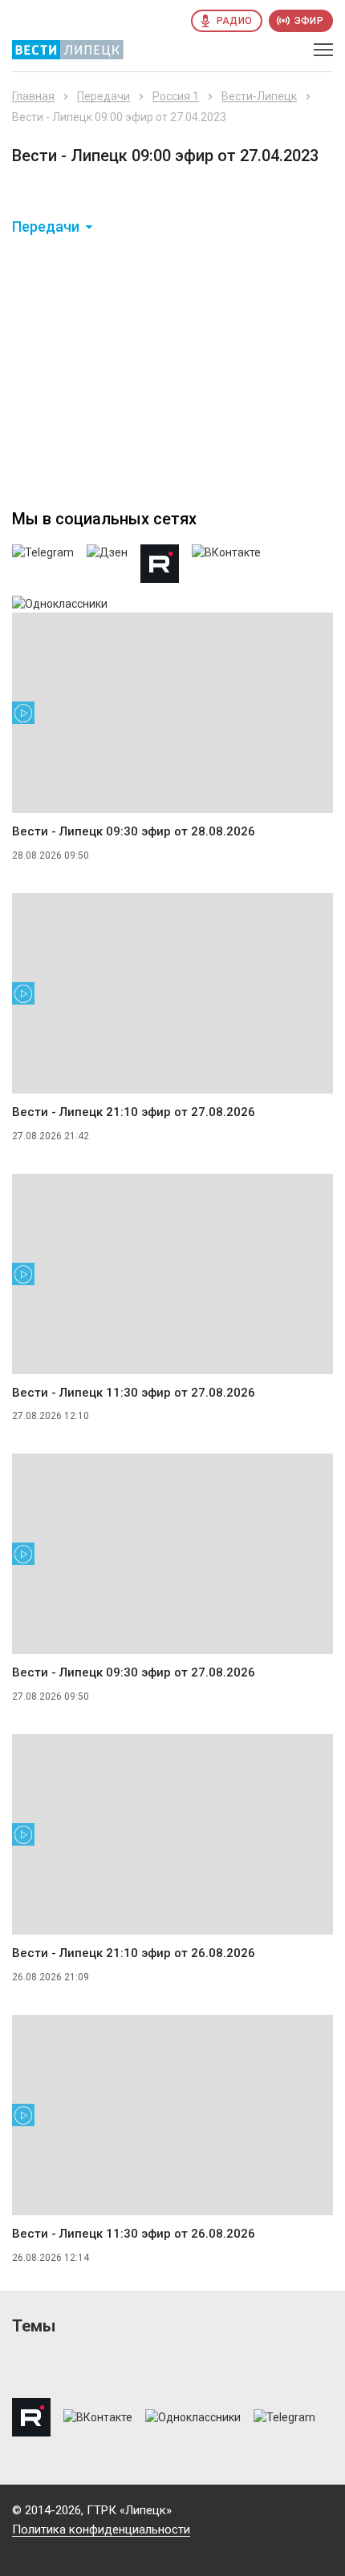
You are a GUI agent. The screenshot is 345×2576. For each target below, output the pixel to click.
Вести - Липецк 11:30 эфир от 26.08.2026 (134, 2234)
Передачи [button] (46, 227)
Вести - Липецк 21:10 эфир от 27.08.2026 (134, 1112)
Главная (33, 96)
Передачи (103, 96)
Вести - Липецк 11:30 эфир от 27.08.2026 (134, 1393)
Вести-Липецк (259, 96)
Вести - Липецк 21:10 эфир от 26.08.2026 (134, 1953)
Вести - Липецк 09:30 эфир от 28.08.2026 (134, 831)
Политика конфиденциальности (101, 2529)
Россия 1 (176, 96)
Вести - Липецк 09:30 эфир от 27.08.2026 (134, 1672)
